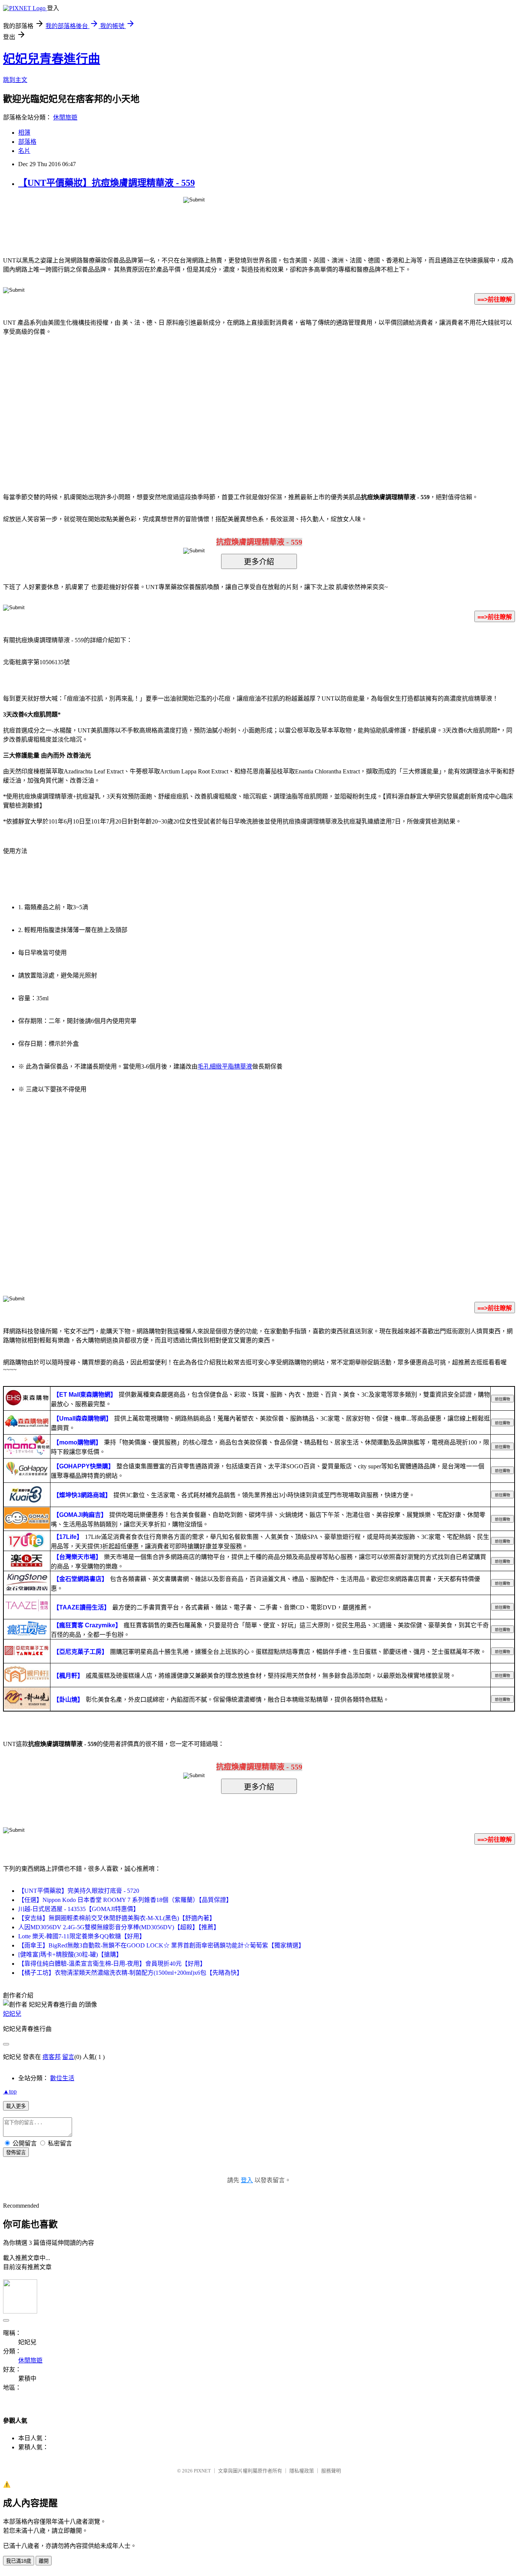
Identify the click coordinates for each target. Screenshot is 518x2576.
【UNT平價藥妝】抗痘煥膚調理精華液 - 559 (107, 183)
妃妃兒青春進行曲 (52, 59)
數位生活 (62, 2078)
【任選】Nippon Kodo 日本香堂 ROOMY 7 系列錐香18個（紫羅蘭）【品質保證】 (125, 1900)
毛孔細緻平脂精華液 (225, 1066)
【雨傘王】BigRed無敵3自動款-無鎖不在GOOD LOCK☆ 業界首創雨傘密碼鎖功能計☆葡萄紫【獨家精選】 (161, 1945)
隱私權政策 (302, 2471)
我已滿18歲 (19, 2561)
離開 (44, 2561)
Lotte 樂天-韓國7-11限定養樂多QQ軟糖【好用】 (82, 1936)
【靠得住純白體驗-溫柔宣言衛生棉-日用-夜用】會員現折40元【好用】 (112, 1964)
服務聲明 (331, 2471)
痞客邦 (52, 2057)
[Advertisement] (195, 403)
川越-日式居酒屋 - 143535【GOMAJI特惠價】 (79, 1909)
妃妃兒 (12, 2014)
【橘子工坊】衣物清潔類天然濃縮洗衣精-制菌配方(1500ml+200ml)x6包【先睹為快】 (130, 1973)
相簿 (24, 133)
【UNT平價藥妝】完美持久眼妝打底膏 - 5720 (79, 1891)
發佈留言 (16, 2152)
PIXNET (202, 2471)
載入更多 (16, 2106)
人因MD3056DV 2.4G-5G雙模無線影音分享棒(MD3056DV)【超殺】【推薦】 (119, 1927)
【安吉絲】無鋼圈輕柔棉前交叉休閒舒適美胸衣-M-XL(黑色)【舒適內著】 (117, 1918)
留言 (68, 2057)
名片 (24, 151)
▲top (10, 2091)
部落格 (27, 142)
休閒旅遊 (65, 117)
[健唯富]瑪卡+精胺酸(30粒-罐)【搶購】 (70, 1954)
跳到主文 (15, 80)
